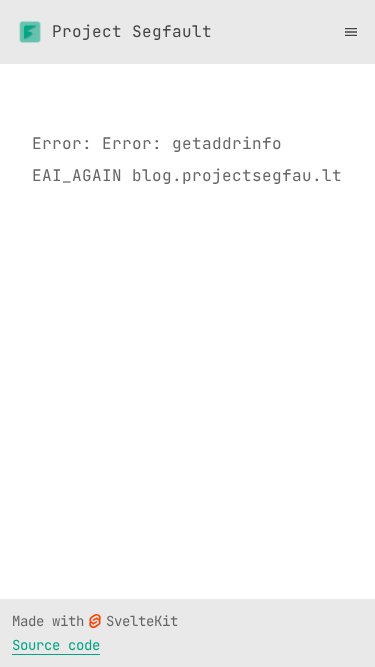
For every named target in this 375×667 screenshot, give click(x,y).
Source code (56, 645)
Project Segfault (132, 31)
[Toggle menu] (351, 32)
